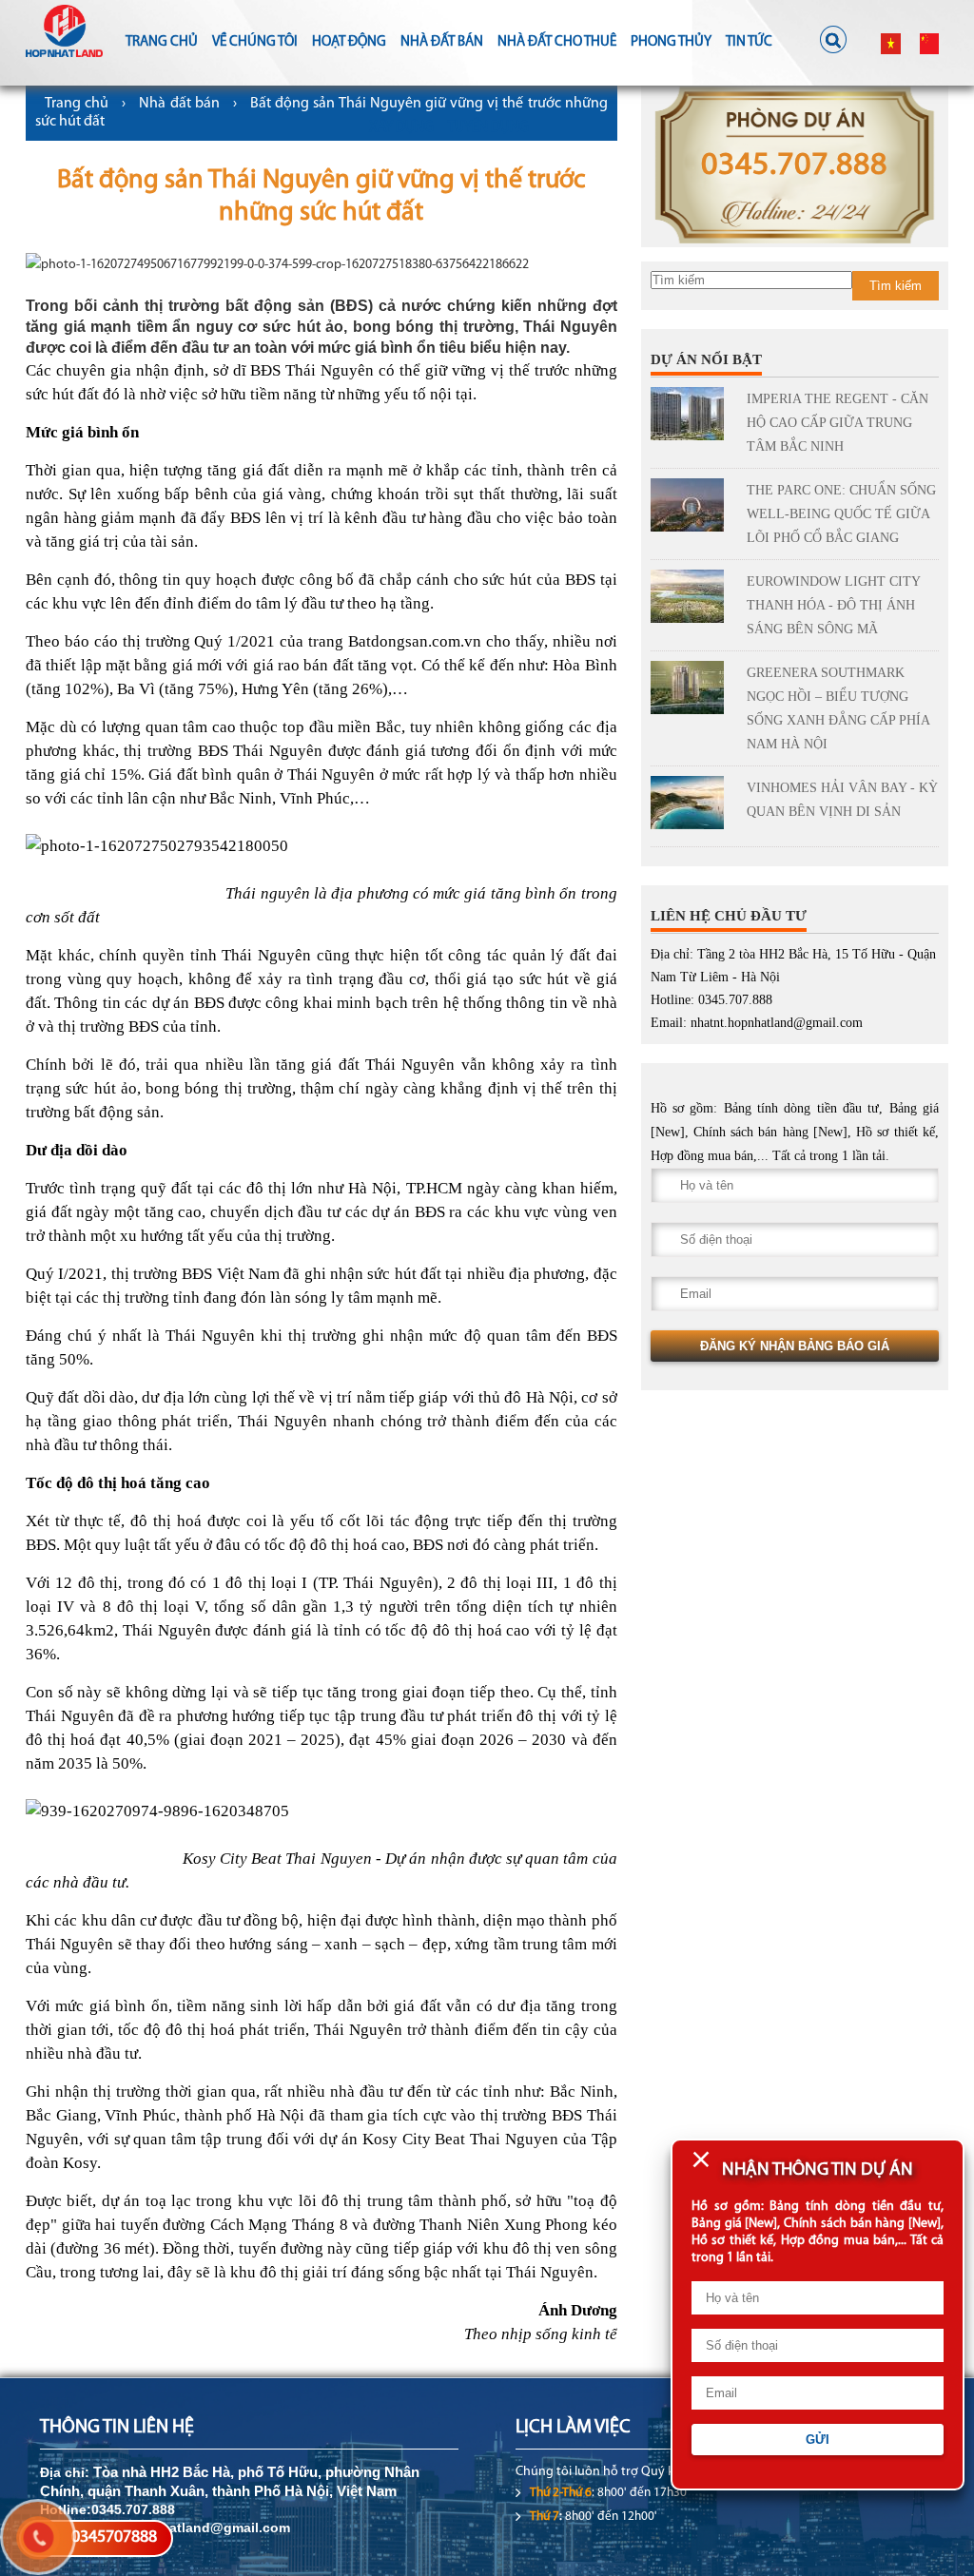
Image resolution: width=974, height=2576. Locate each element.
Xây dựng (401, 128)
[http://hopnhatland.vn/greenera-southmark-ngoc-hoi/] (692, 691)
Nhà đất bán (442, 42)
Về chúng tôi (255, 42)
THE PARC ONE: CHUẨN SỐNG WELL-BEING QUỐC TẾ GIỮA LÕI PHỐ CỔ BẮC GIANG (841, 514)
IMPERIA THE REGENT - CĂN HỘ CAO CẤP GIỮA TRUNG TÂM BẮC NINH (838, 423)
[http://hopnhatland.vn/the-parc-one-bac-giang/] (692, 509)
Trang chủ (162, 42)
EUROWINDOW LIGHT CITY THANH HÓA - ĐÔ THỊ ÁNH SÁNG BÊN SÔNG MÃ (833, 605)
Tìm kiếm (896, 286)
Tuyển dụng (488, 128)
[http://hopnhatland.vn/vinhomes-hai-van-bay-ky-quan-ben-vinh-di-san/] (692, 806)
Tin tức (749, 42)
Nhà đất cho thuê (557, 42)
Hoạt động (349, 42)
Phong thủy (671, 42)
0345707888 (114, 2538)
